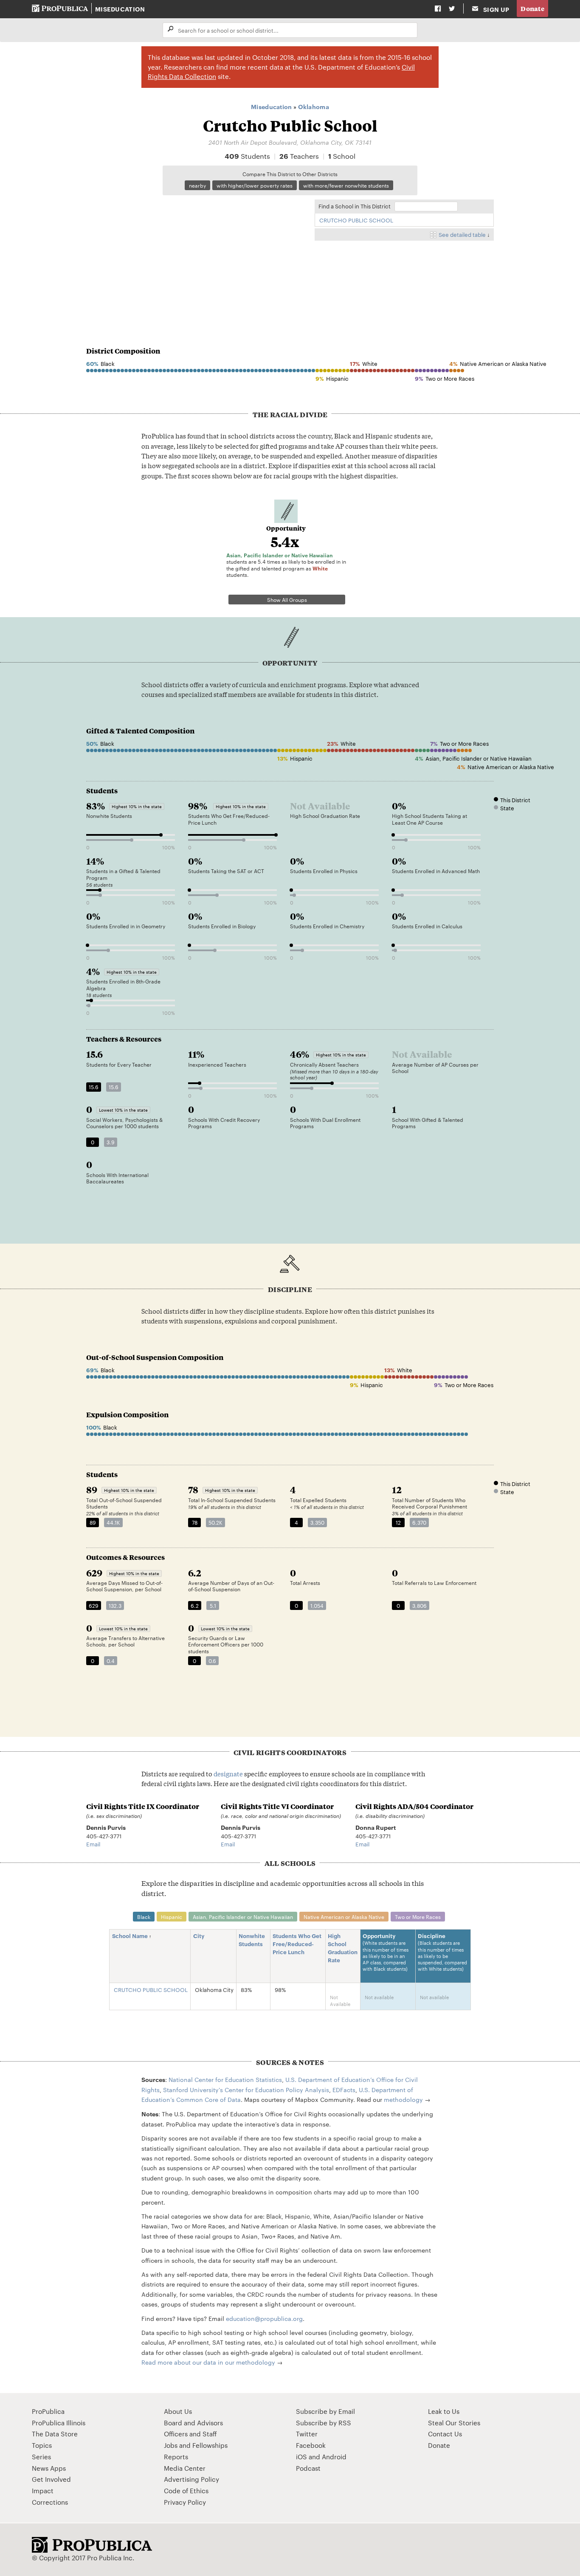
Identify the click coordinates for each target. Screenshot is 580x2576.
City (199, 1936)
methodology (403, 2099)
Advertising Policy (191, 2479)
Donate (532, 8)
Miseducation (120, 9)
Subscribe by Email (325, 2411)
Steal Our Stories (454, 2423)
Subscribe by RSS (324, 2423)
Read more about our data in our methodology (208, 2362)
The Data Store (55, 2434)
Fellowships (210, 2445)
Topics (42, 2445)
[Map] (196, 257)
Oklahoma (314, 106)
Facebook (311, 2445)
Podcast (308, 2468)
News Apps (49, 2468)
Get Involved (51, 2479)
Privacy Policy (185, 2502)
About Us (178, 2411)
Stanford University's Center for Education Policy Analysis (246, 2090)
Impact (43, 2490)
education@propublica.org (264, 2318)
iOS (301, 2457)
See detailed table (462, 234)
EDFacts (344, 2090)
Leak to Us (444, 2411)
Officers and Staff (190, 2434)
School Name (130, 1936)
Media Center (185, 2468)
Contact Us (445, 2434)
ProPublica (48, 2411)
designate (228, 1773)
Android (334, 2457)
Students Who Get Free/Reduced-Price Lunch (297, 1944)
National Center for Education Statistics (225, 2079)
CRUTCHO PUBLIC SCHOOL (356, 220)
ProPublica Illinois (59, 2423)
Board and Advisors (193, 2423)
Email (93, 1844)
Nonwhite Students (252, 1940)
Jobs (171, 2445)
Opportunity (386, 1952)
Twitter (307, 2434)
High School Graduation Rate (343, 1948)
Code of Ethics (186, 2490)
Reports (176, 2457)
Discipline (442, 1952)
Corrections (50, 2502)
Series (41, 2457)
